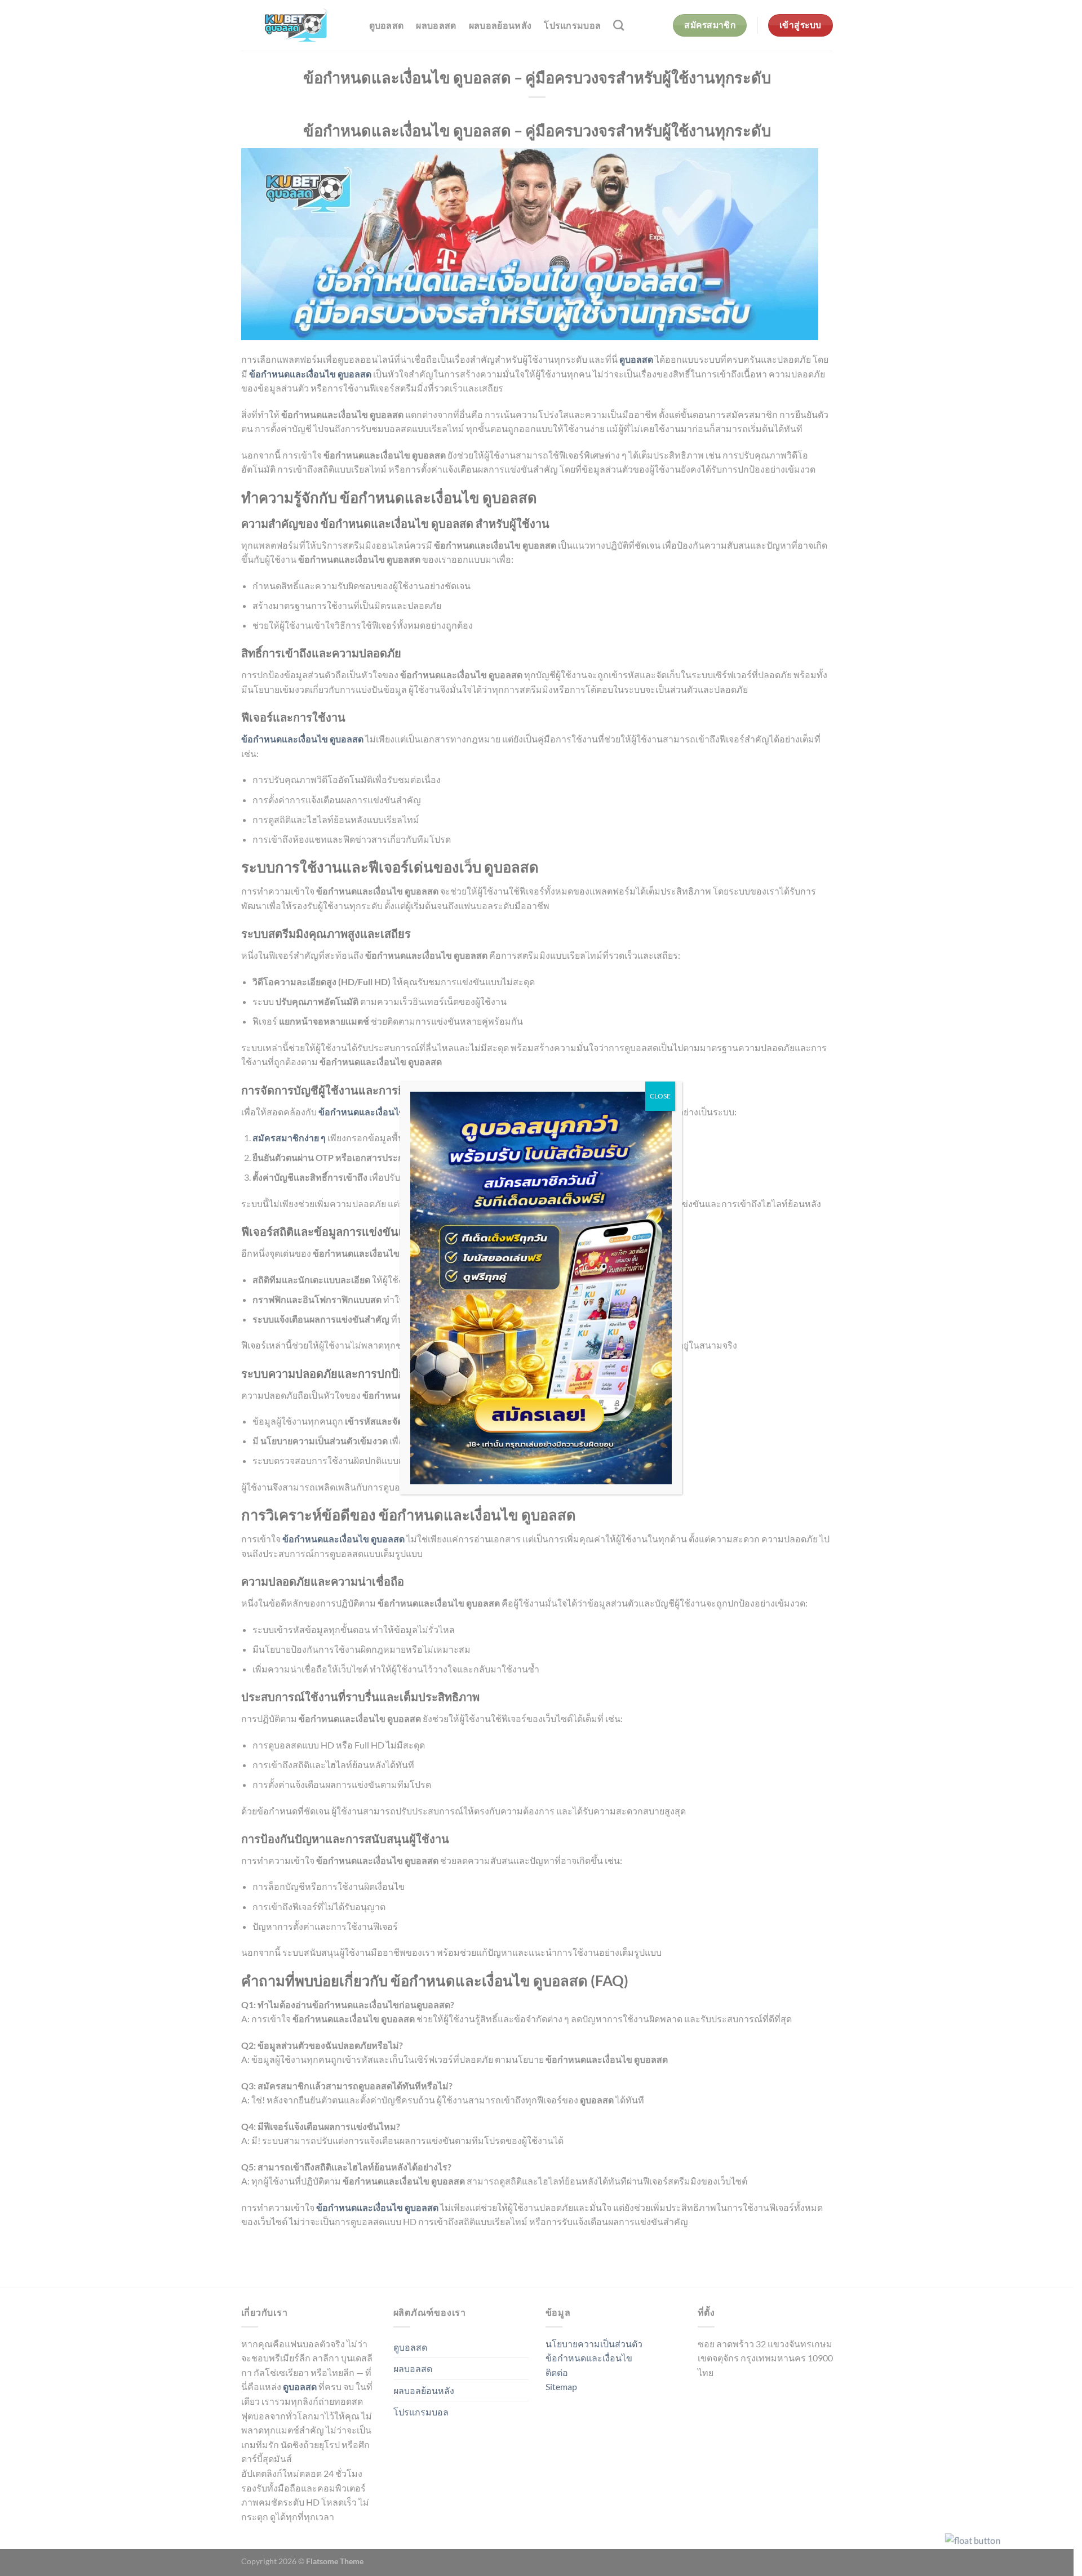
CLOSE (660, 1096)
